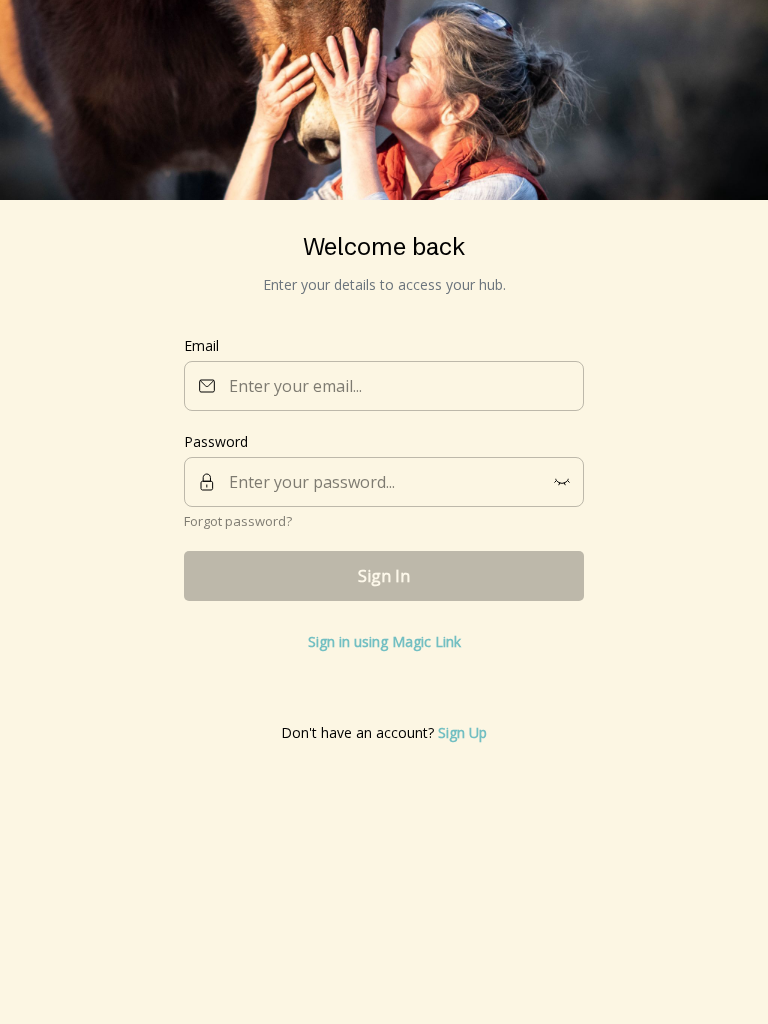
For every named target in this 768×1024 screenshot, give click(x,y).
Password (216, 441)
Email (201, 345)
